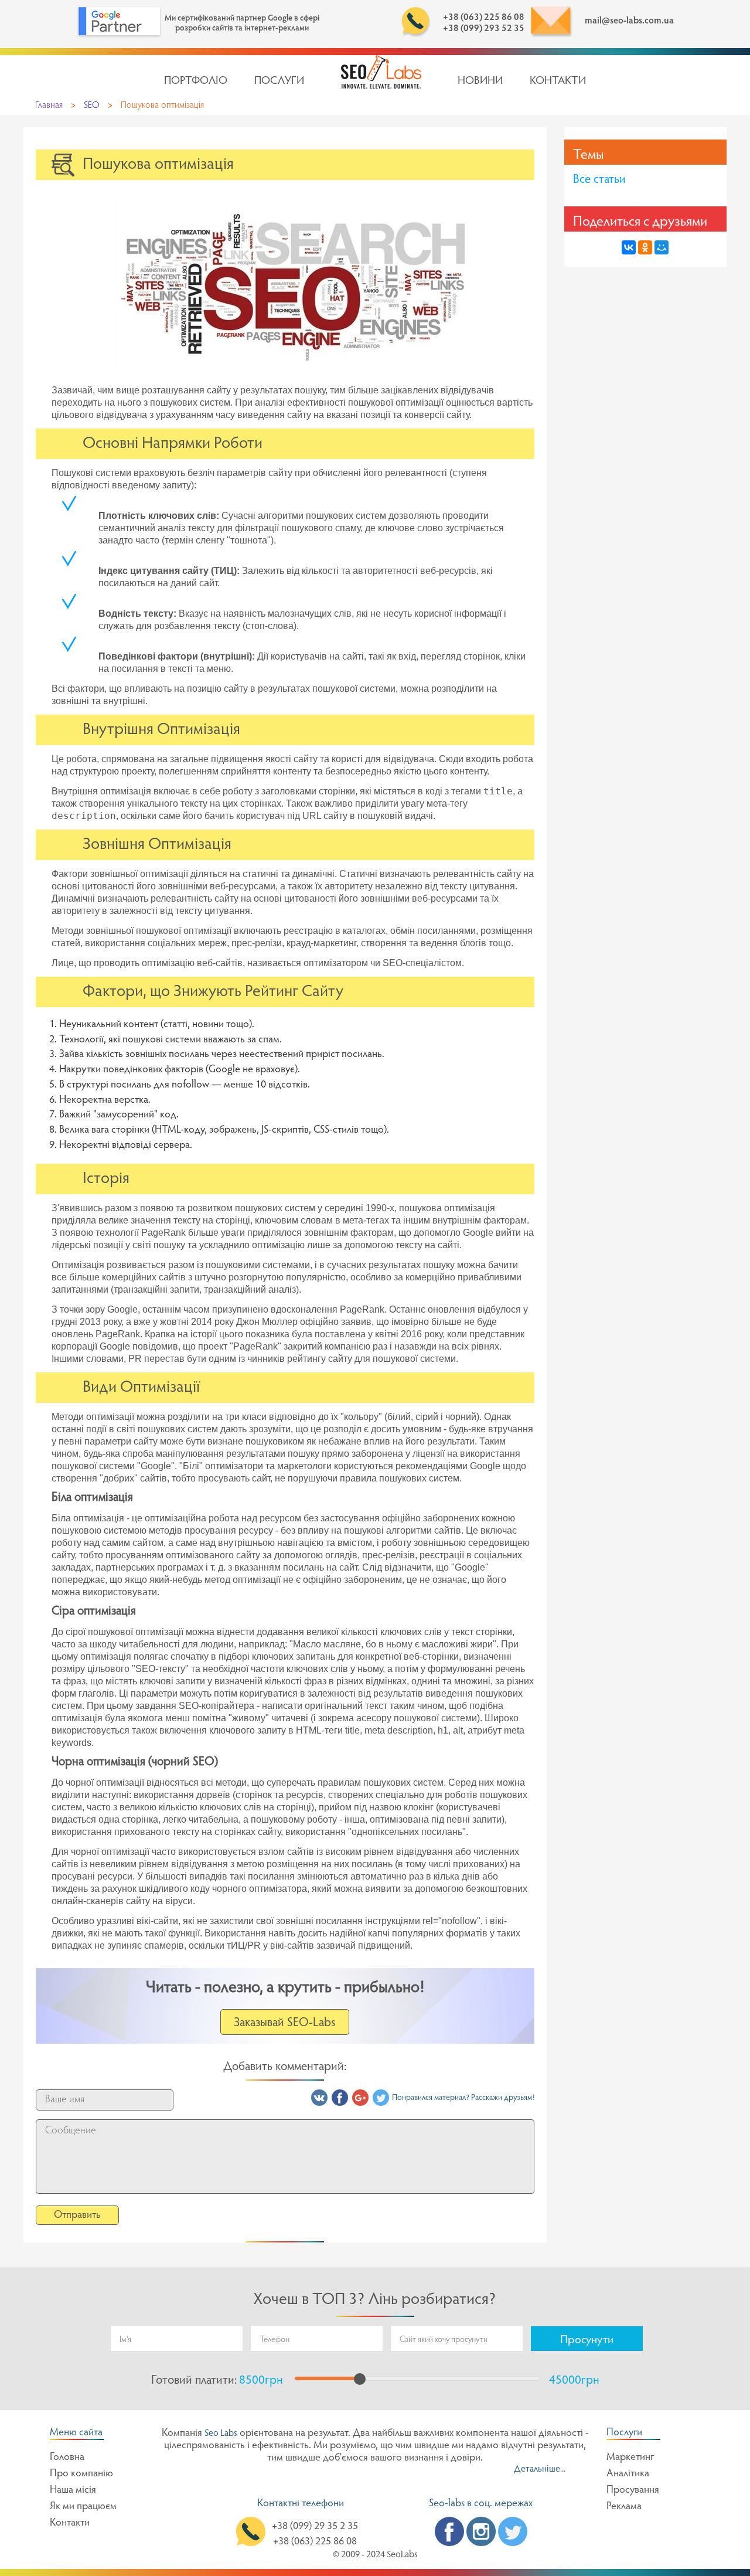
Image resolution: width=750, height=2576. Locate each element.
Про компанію (81, 2474)
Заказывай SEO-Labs (285, 2023)
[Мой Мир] (662, 247)
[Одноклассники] (645, 247)
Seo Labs (221, 2434)
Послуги (279, 81)
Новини (480, 81)
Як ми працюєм (83, 2507)
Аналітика (628, 2474)
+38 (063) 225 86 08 (484, 18)
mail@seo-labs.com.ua (629, 21)
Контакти (558, 81)
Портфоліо (196, 81)
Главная (49, 106)
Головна (67, 2458)
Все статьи (599, 180)
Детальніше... (540, 2469)
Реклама (624, 2507)
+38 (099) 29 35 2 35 (315, 2527)
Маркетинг (630, 2458)
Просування (633, 2490)
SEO (92, 106)
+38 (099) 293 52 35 (484, 29)
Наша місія (73, 2490)
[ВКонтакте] (629, 247)
